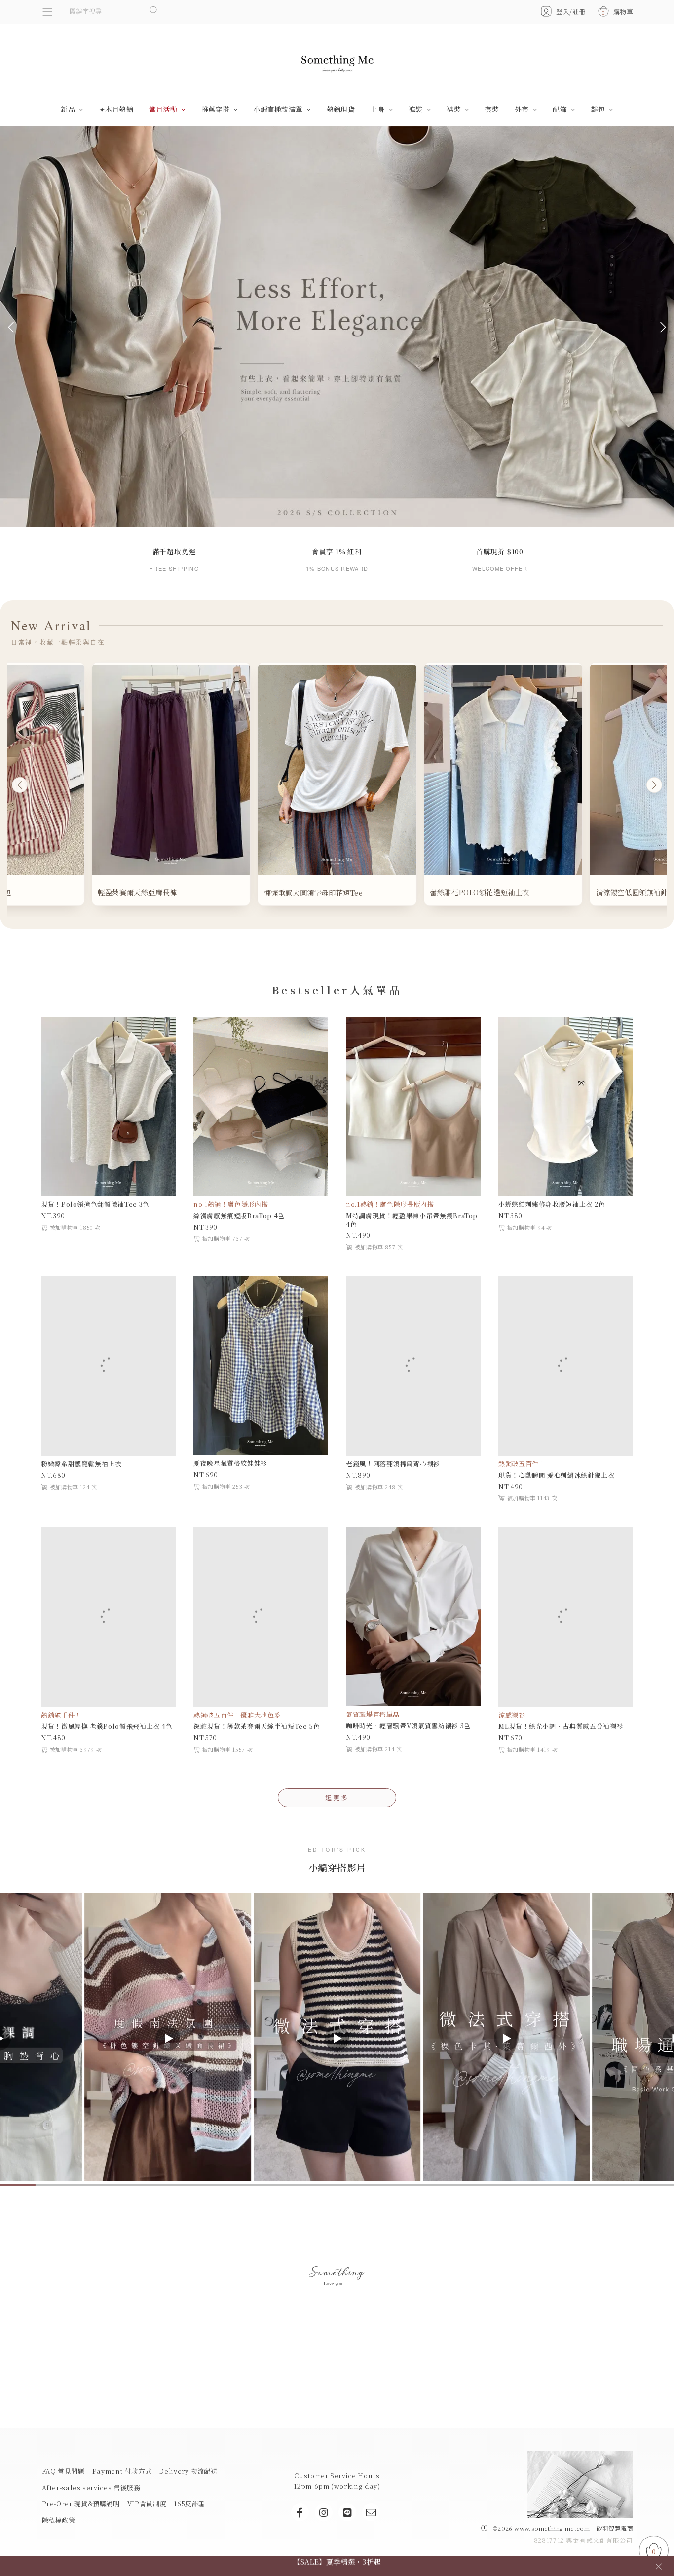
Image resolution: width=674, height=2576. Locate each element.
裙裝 (455, 109)
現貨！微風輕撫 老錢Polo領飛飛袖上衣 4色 (107, 1725)
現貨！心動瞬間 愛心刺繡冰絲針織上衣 (557, 1475)
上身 (379, 109)
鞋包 (599, 109)
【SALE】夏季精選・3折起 (337, 2566)
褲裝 (417, 109)
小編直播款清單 (279, 109)
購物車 (618, 12)
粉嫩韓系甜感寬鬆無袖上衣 (81, 1463)
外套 (523, 109)
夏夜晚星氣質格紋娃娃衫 (230, 1463)
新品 (69, 109)
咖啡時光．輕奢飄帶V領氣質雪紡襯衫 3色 (408, 1725)
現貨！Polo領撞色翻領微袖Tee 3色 (95, 1204)
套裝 (492, 109)
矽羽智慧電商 (615, 2527)
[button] (13, 327)
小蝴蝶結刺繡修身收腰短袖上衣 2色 (552, 1204)
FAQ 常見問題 (63, 2470)
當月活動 (164, 109)
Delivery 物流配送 (188, 2470)
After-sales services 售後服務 (91, 2486)
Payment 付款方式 (122, 2470)
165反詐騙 (189, 2502)
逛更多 (337, 1796)
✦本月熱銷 (116, 109)
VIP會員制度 (147, 2502)
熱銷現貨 (341, 109)
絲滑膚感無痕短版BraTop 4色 (239, 1215)
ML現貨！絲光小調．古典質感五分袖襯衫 (561, 1725)
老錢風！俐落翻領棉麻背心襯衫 (393, 1463)
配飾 (561, 109)
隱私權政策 (59, 2519)
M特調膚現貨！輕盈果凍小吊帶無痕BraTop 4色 (412, 1220)
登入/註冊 (571, 12)
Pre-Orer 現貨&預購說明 (81, 2502)
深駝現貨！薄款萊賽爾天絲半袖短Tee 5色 (257, 1725)
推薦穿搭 (216, 109)
